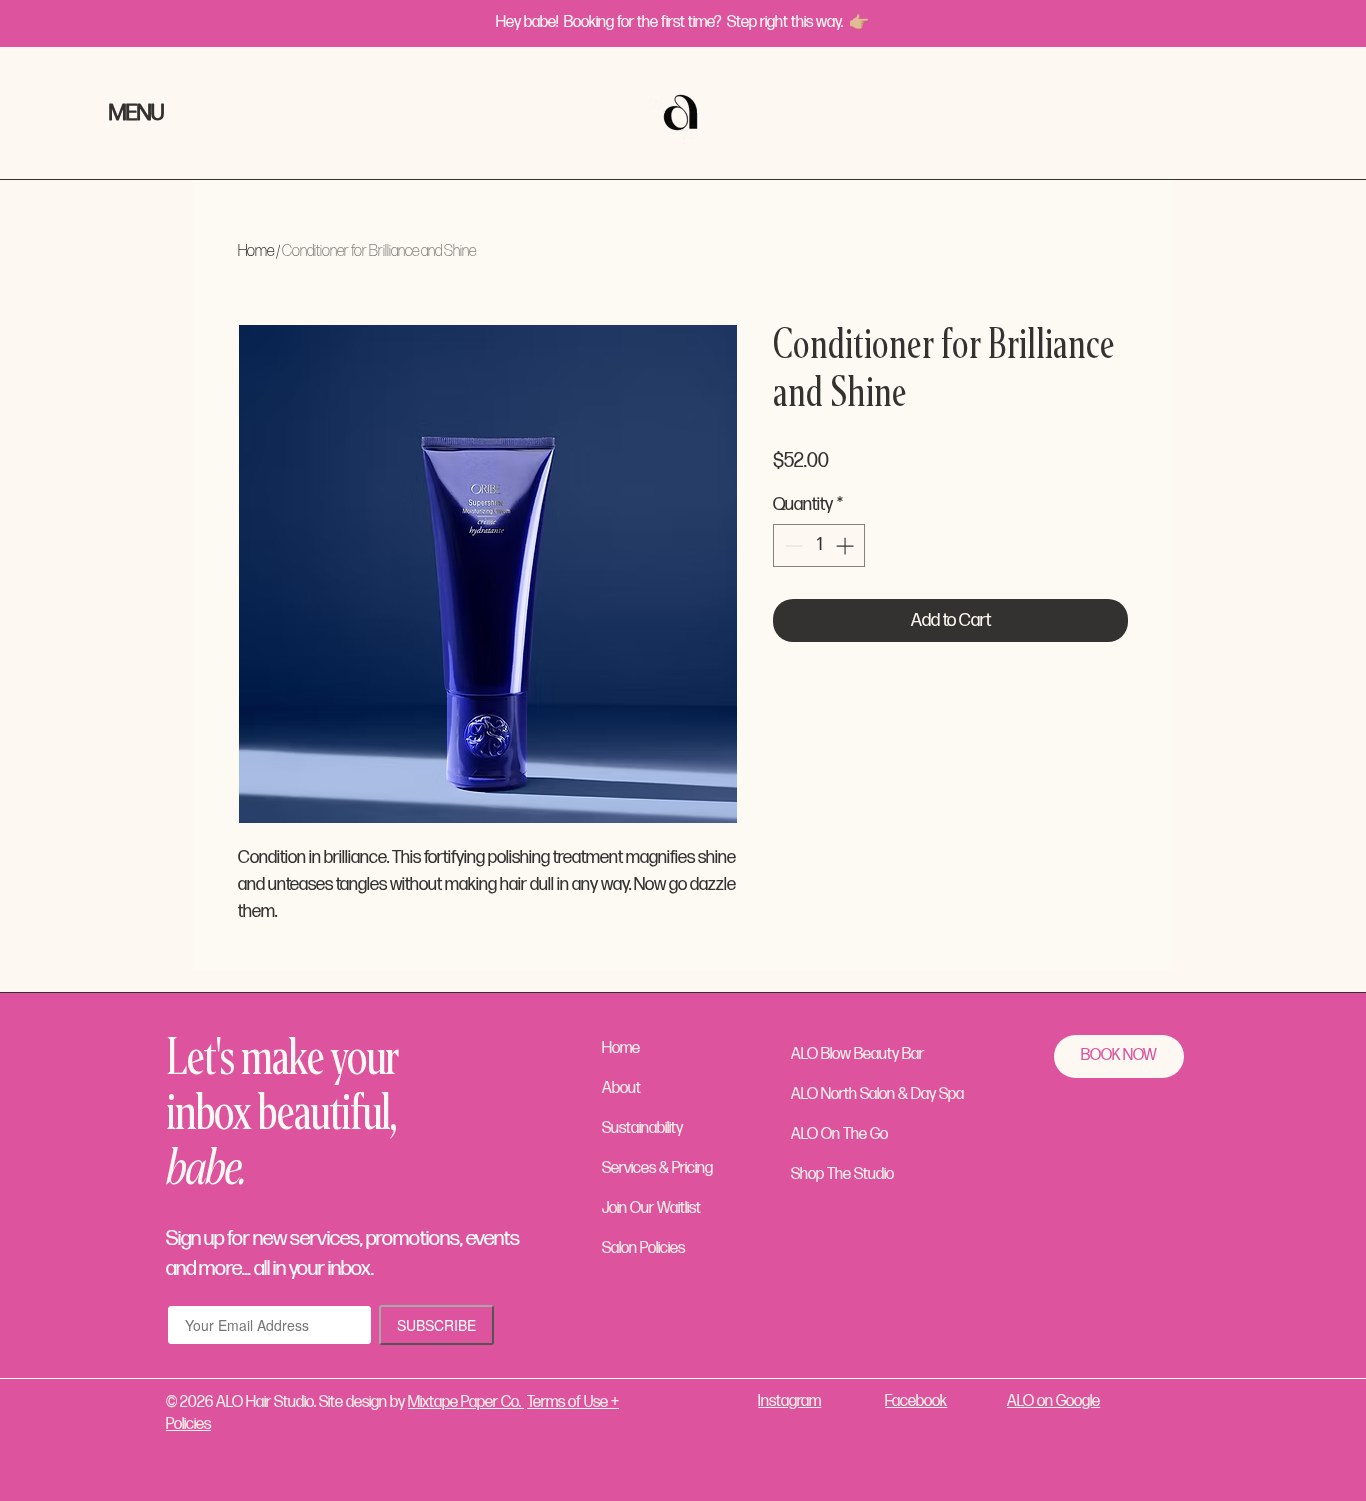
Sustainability (642, 1128)
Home (256, 251)
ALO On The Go (839, 1134)
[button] (155, 114)
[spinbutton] (819, 545)
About (621, 1088)
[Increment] (846, 545)
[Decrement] (791, 545)
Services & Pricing (657, 1168)
